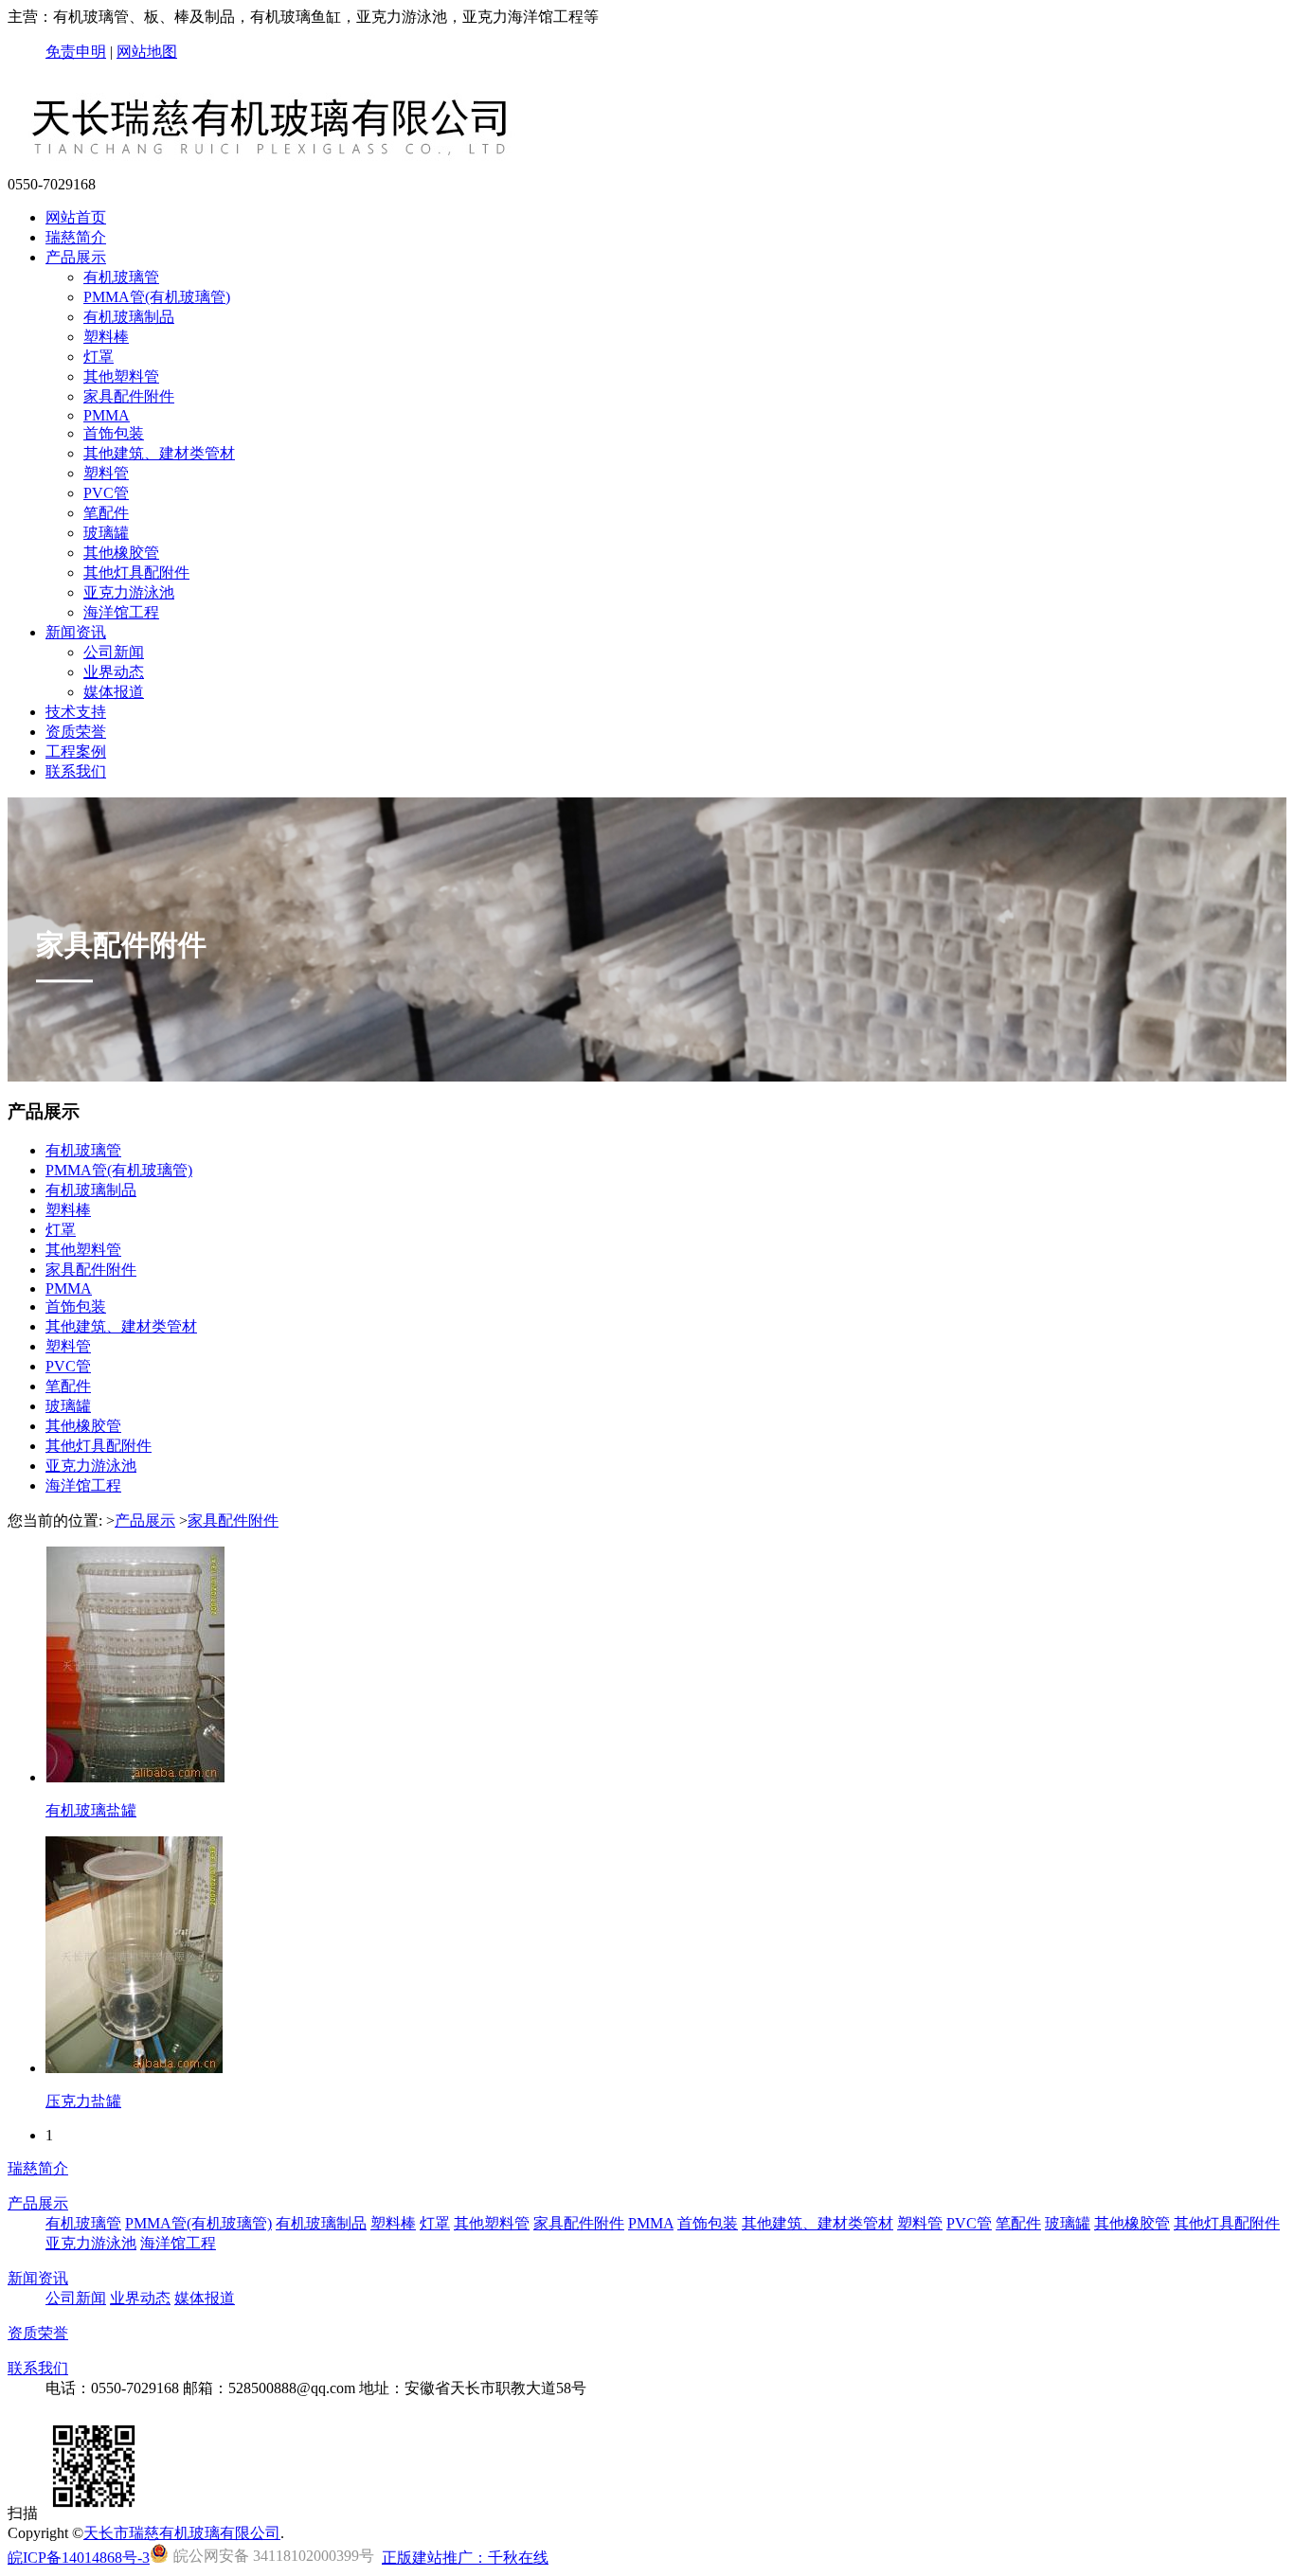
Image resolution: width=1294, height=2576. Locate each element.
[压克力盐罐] (134, 2068)
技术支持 (76, 712)
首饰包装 (114, 433)
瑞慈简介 (76, 237)
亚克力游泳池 (129, 592)
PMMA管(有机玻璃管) (157, 297)
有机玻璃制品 (129, 317)
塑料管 (106, 473)
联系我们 (76, 771)
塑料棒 (106, 337)
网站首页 (76, 217)
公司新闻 (114, 652)
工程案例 (76, 751)
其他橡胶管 (121, 553)
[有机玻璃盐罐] (135, 1777)
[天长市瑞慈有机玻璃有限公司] (279, 167)
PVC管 (106, 493)
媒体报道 (114, 692)
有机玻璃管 (121, 277)
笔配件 (106, 513)
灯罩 (99, 357)
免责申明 (76, 52)
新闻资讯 (76, 632)
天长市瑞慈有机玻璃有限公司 (182, 2533)
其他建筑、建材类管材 (159, 453)
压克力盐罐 (83, 2101)
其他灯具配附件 (136, 572)
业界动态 (114, 672)
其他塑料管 (121, 376)
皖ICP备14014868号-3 (79, 2558)
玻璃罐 (106, 533)
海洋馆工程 (121, 612)
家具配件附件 (129, 396)
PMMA (107, 415)
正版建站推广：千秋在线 (465, 2558)
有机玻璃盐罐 (91, 1810)
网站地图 (147, 52)
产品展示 (76, 257)
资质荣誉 (76, 732)
